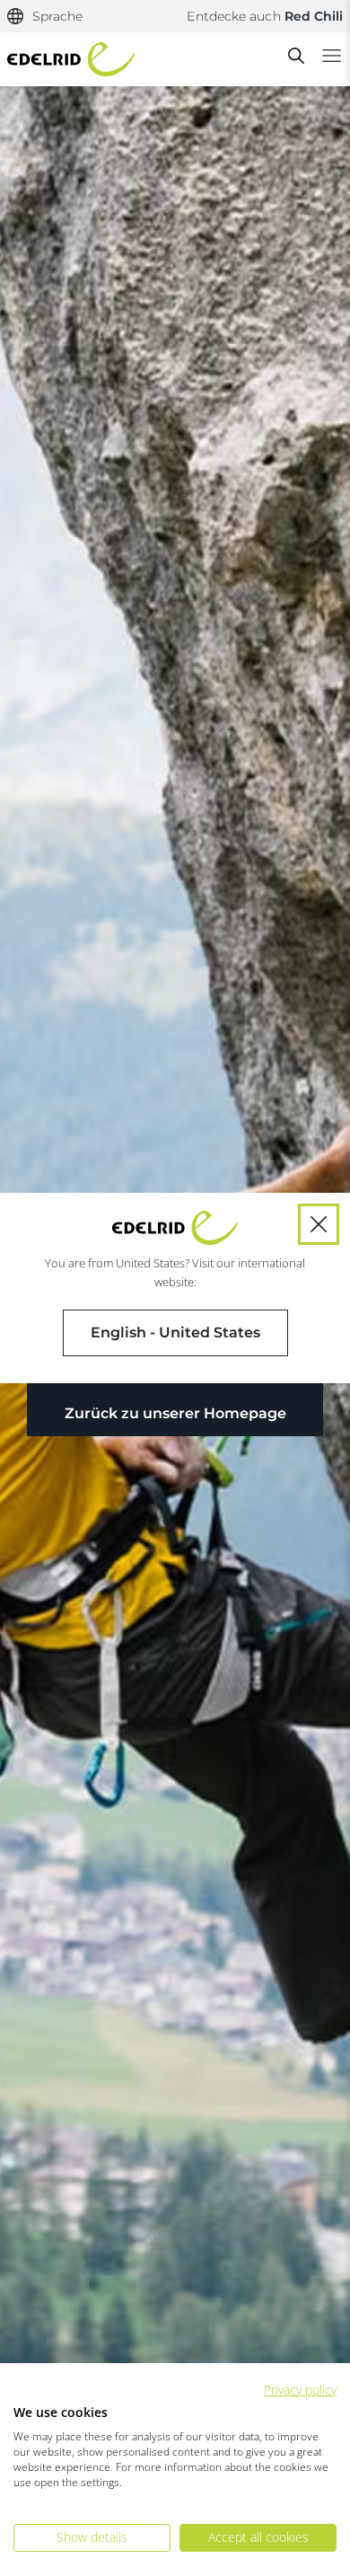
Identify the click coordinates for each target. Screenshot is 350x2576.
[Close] (319, 1224)
